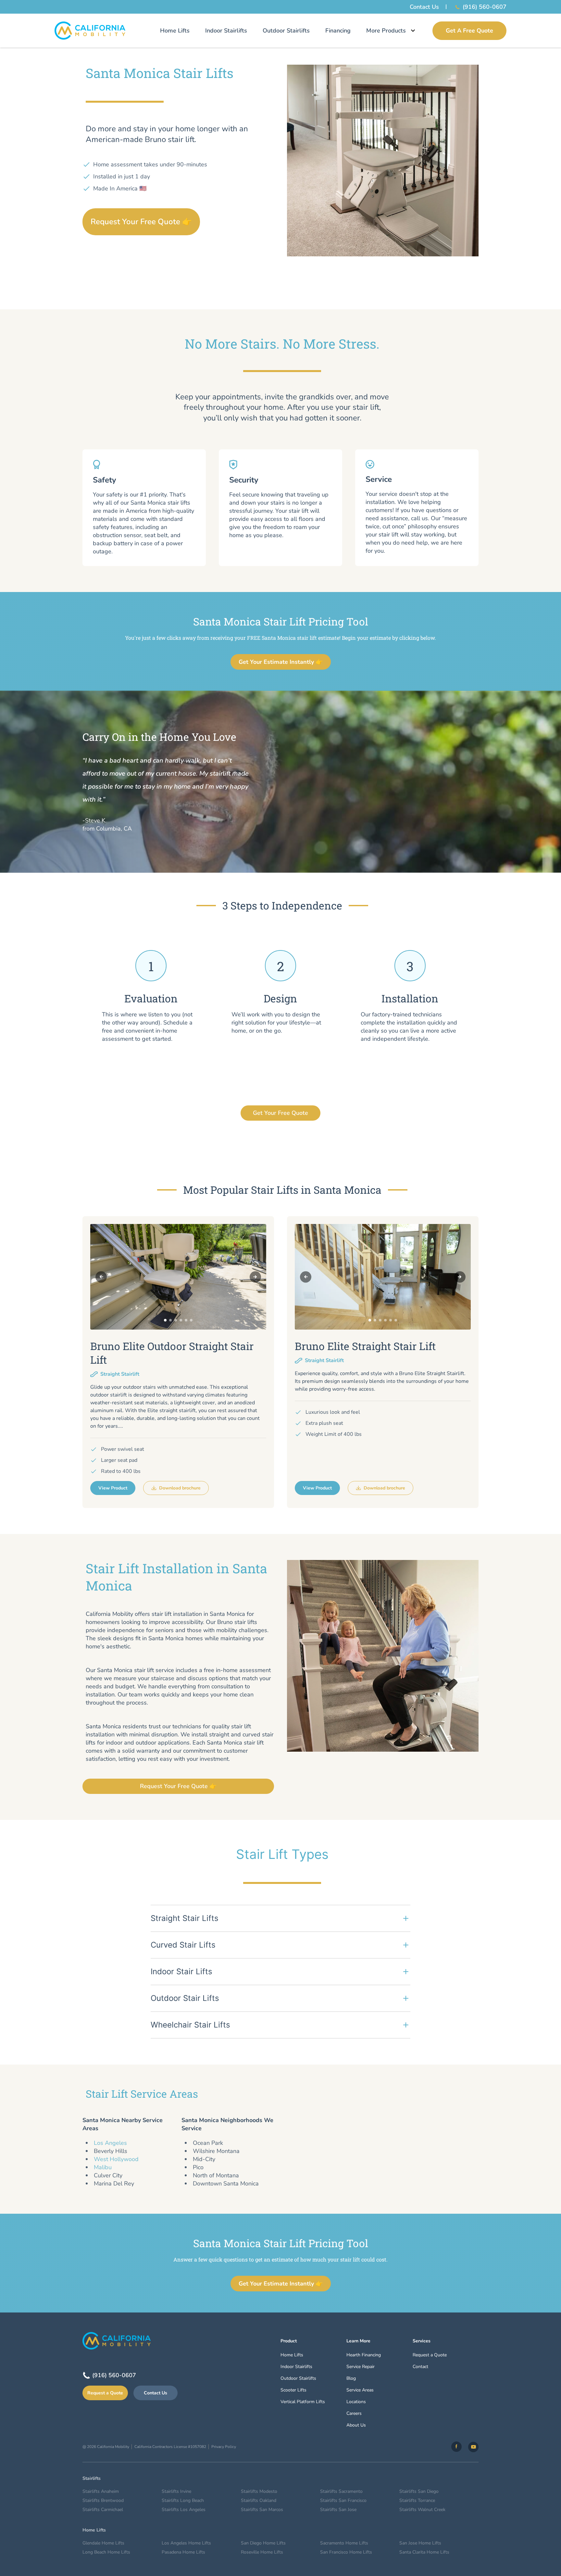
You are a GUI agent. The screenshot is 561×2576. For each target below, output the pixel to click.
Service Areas (360, 2390)
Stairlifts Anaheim (101, 2491)
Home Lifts (175, 31)
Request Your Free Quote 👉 (141, 222)
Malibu (103, 2167)
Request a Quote (105, 2393)
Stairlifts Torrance (417, 2500)
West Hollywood (116, 2159)
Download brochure (180, 1488)
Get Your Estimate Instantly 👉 (281, 662)
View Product (113, 1488)
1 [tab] (165, 1320)
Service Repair (361, 2367)
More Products (386, 31)
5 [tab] (186, 1320)
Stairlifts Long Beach (183, 2500)
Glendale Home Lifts (103, 2543)
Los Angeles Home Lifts (186, 2543)
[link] (456, 2447)
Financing (338, 31)
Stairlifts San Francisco (343, 2500)
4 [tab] (181, 1320)
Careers (354, 2413)
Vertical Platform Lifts (303, 2402)
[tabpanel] (178, 1277)
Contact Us (424, 7)
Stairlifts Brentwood (103, 2500)
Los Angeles (110, 2143)
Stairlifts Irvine (176, 2491)
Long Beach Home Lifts (106, 2552)
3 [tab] (176, 1320)
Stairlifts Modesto (259, 2491)
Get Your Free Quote (280, 1113)
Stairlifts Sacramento (341, 2491)
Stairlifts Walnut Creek (422, 2510)
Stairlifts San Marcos (262, 2510)
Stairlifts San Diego (419, 2491)
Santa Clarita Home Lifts (424, 2552)
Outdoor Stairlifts (286, 31)
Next (255, 1277)
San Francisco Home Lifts (346, 2552)
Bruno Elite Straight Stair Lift (365, 1346)
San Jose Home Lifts (420, 2543)
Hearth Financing (364, 2355)
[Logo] (90, 31)
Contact (420, 2367)
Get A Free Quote (469, 31)
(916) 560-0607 (485, 7)
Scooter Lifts (293, 2390)
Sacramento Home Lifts (344, 2543)
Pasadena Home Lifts (183, 2552)
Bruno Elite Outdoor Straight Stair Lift (172, 1353)
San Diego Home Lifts (263, 2543)
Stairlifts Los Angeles (184, 2510)
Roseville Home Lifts (262, 2552)
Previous (101, 1277)
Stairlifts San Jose (338, 2510)
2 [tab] (170, 1320)
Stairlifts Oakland (259, 2500)
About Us (356, 2425)
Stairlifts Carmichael (103, 2510)
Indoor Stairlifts (226, 31)
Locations (356, 2402)
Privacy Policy (224, 2447)
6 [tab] (191, 1320)
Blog (351, 2378)
